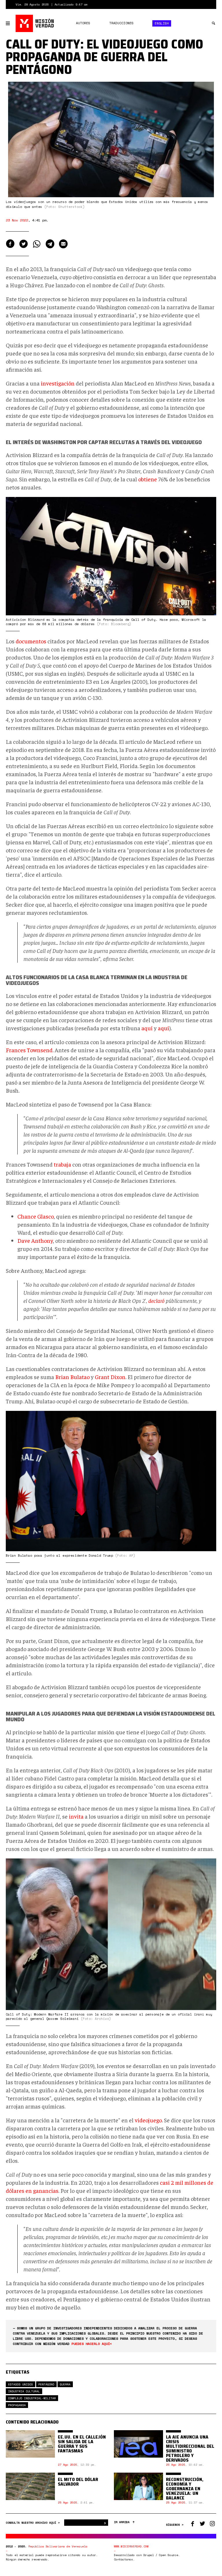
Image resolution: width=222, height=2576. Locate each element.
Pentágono (46, 2384)
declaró (156, 1300)
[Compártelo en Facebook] (10, 244)
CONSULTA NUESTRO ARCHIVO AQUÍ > (34, 2523)
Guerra (65, 2384)
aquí (147, 1028)
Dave (24, 1240)
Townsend (40, 1050)
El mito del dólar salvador (78, 2482)
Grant (102, 1377)
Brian (62, 1377)
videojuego (148, 2120)
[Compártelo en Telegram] (50, 244)
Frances (16, 1050)
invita (76, 1816)
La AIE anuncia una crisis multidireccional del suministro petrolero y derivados (190, 2449)
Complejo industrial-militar (32, 2398)
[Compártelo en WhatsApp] (37, 244)
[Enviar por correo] (63, 244)
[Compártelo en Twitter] (23, 244)
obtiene (148, 479)
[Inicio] (35, 23)
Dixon (118, 1377)
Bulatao (80, 1377)
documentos (31, 641)
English (162, 23)
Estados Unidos (21, 2384)
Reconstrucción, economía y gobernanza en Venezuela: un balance (185, 2489)
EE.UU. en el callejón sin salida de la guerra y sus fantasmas (82, 2444)
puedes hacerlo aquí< (92, 2344)
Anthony (42, 1240)
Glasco (46, 1216)
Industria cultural (24, 2391)
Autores (83, 23)
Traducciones (121, 23)
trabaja (62, 1164)
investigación (58, 383)
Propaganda (17, 2405)
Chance (27, 1216)
